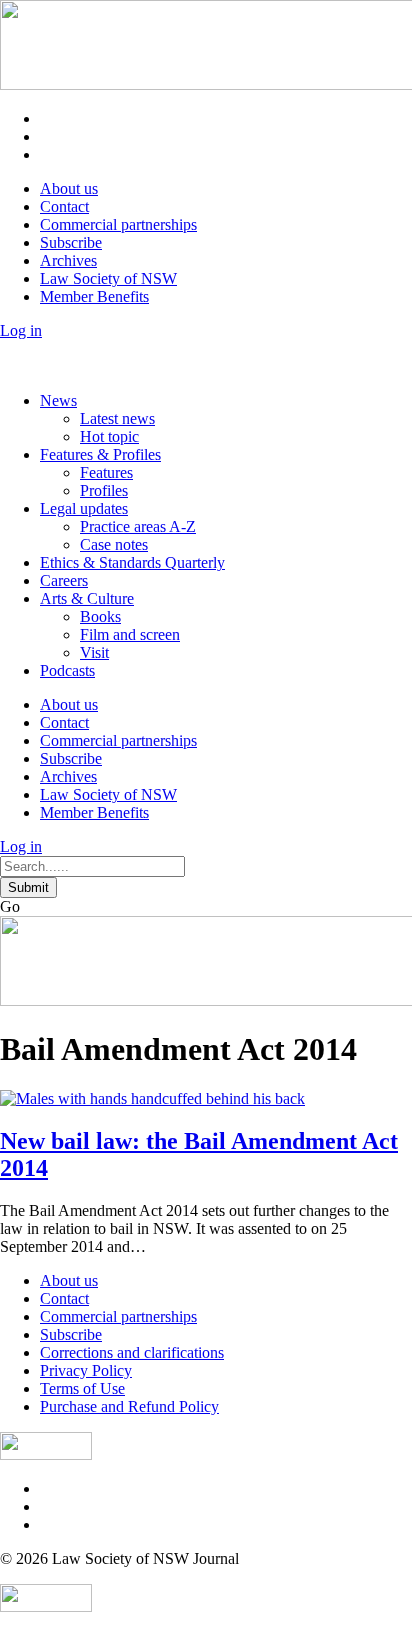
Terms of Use (82, 1388)
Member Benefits (94, 296)
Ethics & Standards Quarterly (132, 562)
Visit (94, 652)
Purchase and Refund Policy (129, 1406)
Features (106, 472)
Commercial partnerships (118, 224)
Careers (64, 580)
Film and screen (130, 634)
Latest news (117, 418)
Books (100, 616)
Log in (21, 330)
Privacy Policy (86, 1370)
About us (69, 188)
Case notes (114, 544)
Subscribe (71, 242)
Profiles (104, 490)
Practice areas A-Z (138, 526)
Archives (68, 260)
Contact (64, 206)
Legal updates (84, 508)
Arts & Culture (87, 598)
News (58, 400)
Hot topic (109, 436)
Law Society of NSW (108, 278)
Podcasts (67, 670)
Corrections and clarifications (132, 1352)
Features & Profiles (100, 454)
